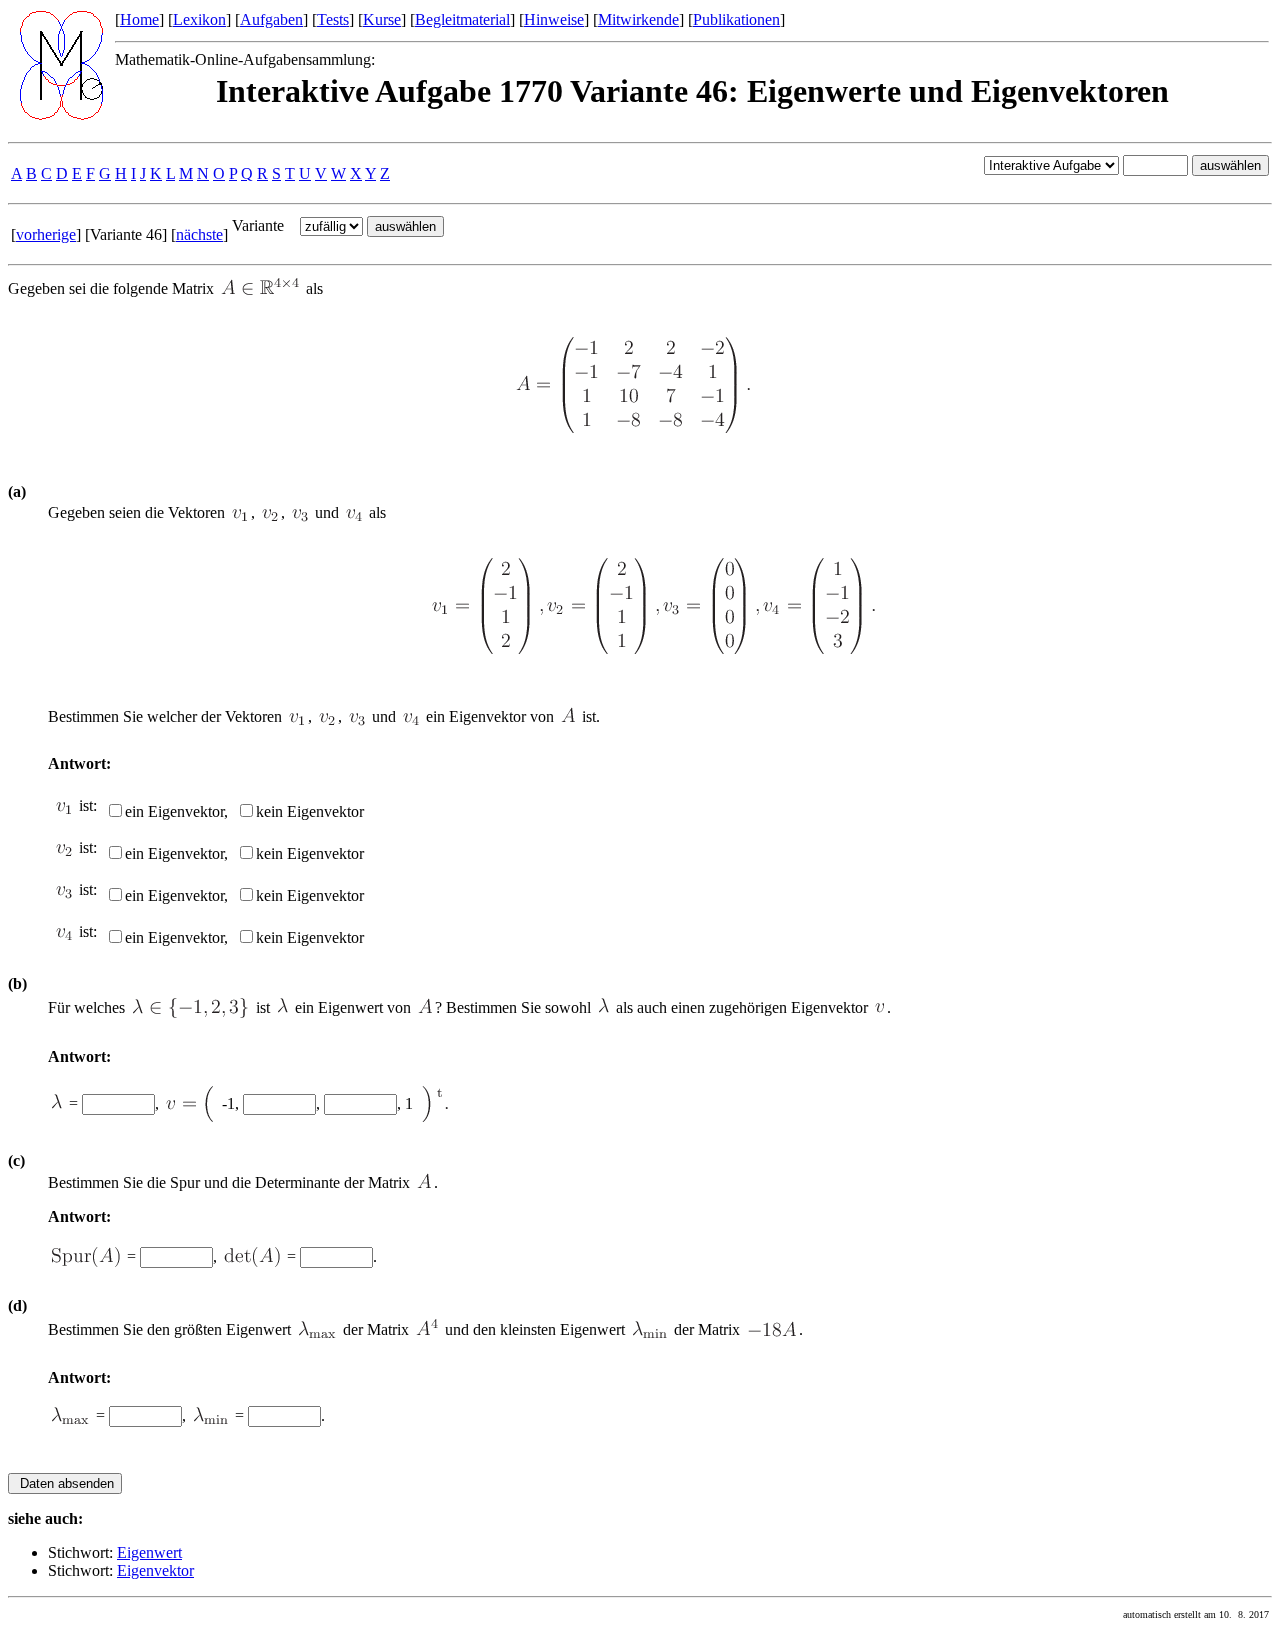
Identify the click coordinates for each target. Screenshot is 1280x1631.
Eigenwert (149, 1552)
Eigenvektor (155, 1570)
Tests (333, 19)
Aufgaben (271, 19)
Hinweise (554, 19)
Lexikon (199, 19)
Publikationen (736, 19)
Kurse (382, 19)
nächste (199, 234)
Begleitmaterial (462, 19)
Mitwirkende (638, 19)
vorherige (46, 234)
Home (139, 19)
